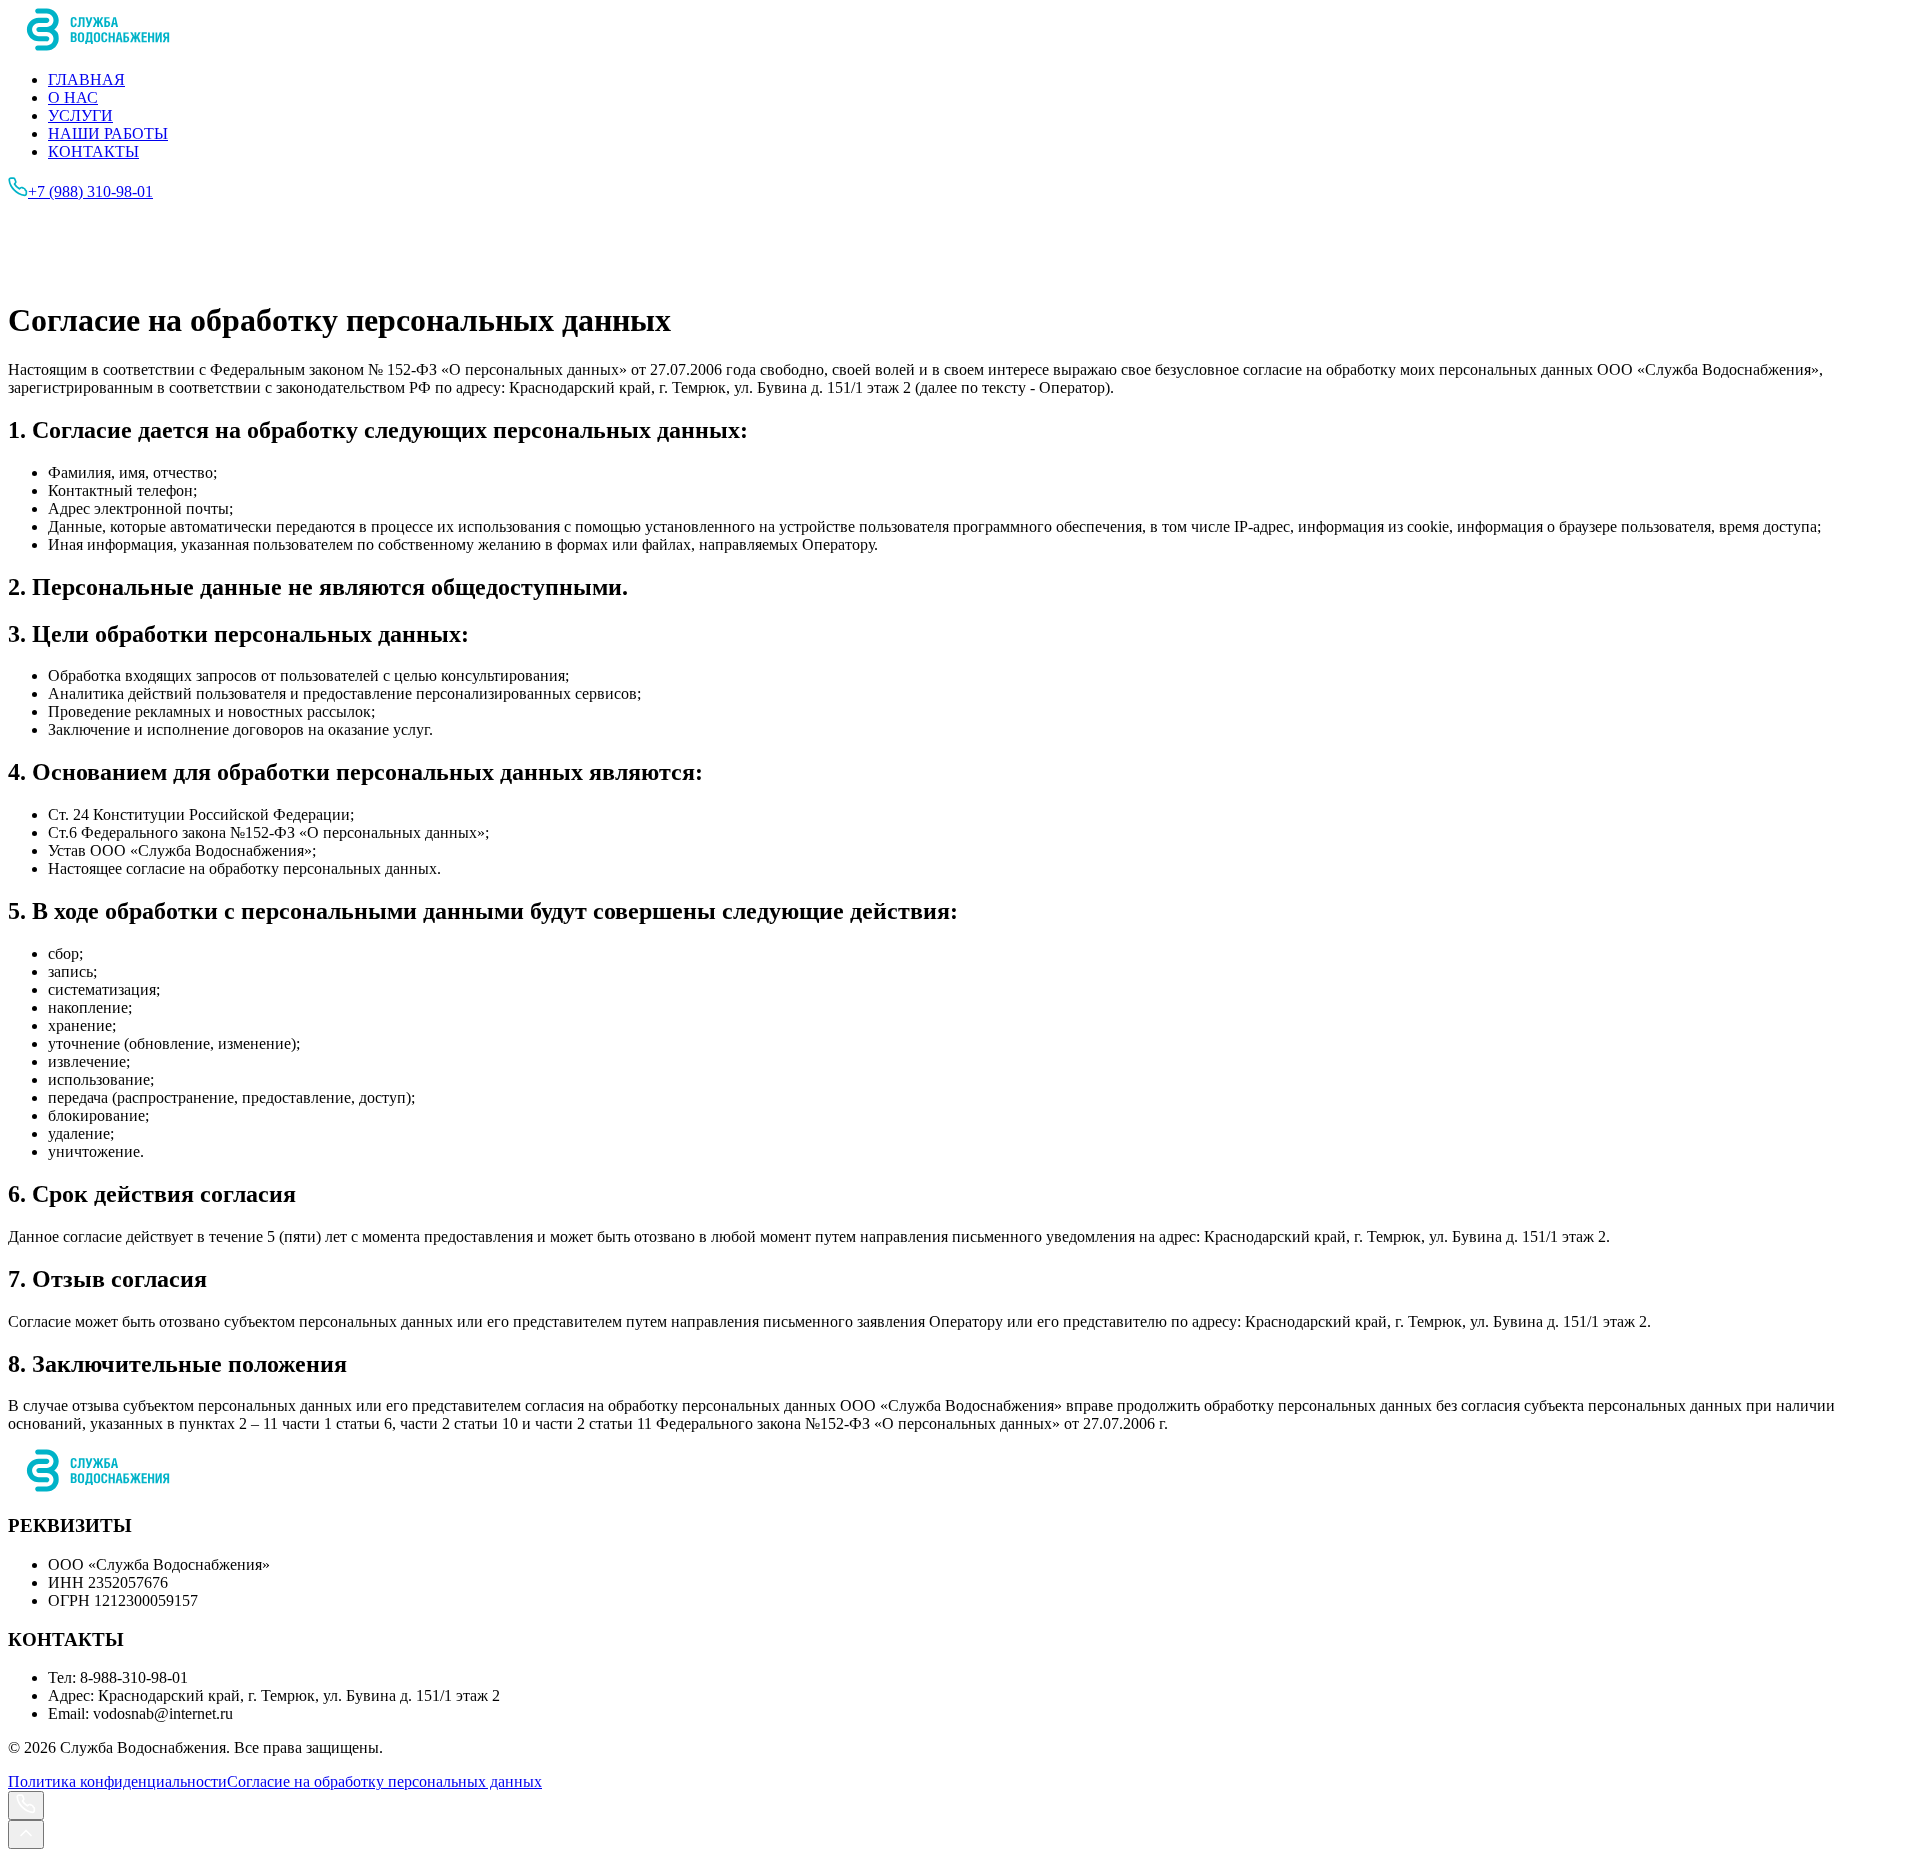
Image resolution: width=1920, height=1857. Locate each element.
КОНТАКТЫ (93, 151)
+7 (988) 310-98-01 (90, 191)
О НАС (73, 97)
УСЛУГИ (80, 115)
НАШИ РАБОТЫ (108, 133)
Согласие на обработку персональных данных (384, 1781)
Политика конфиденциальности (117, 1781)
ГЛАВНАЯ (86, 79)
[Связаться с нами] (26, 1805)
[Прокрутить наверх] (26, 1834)
